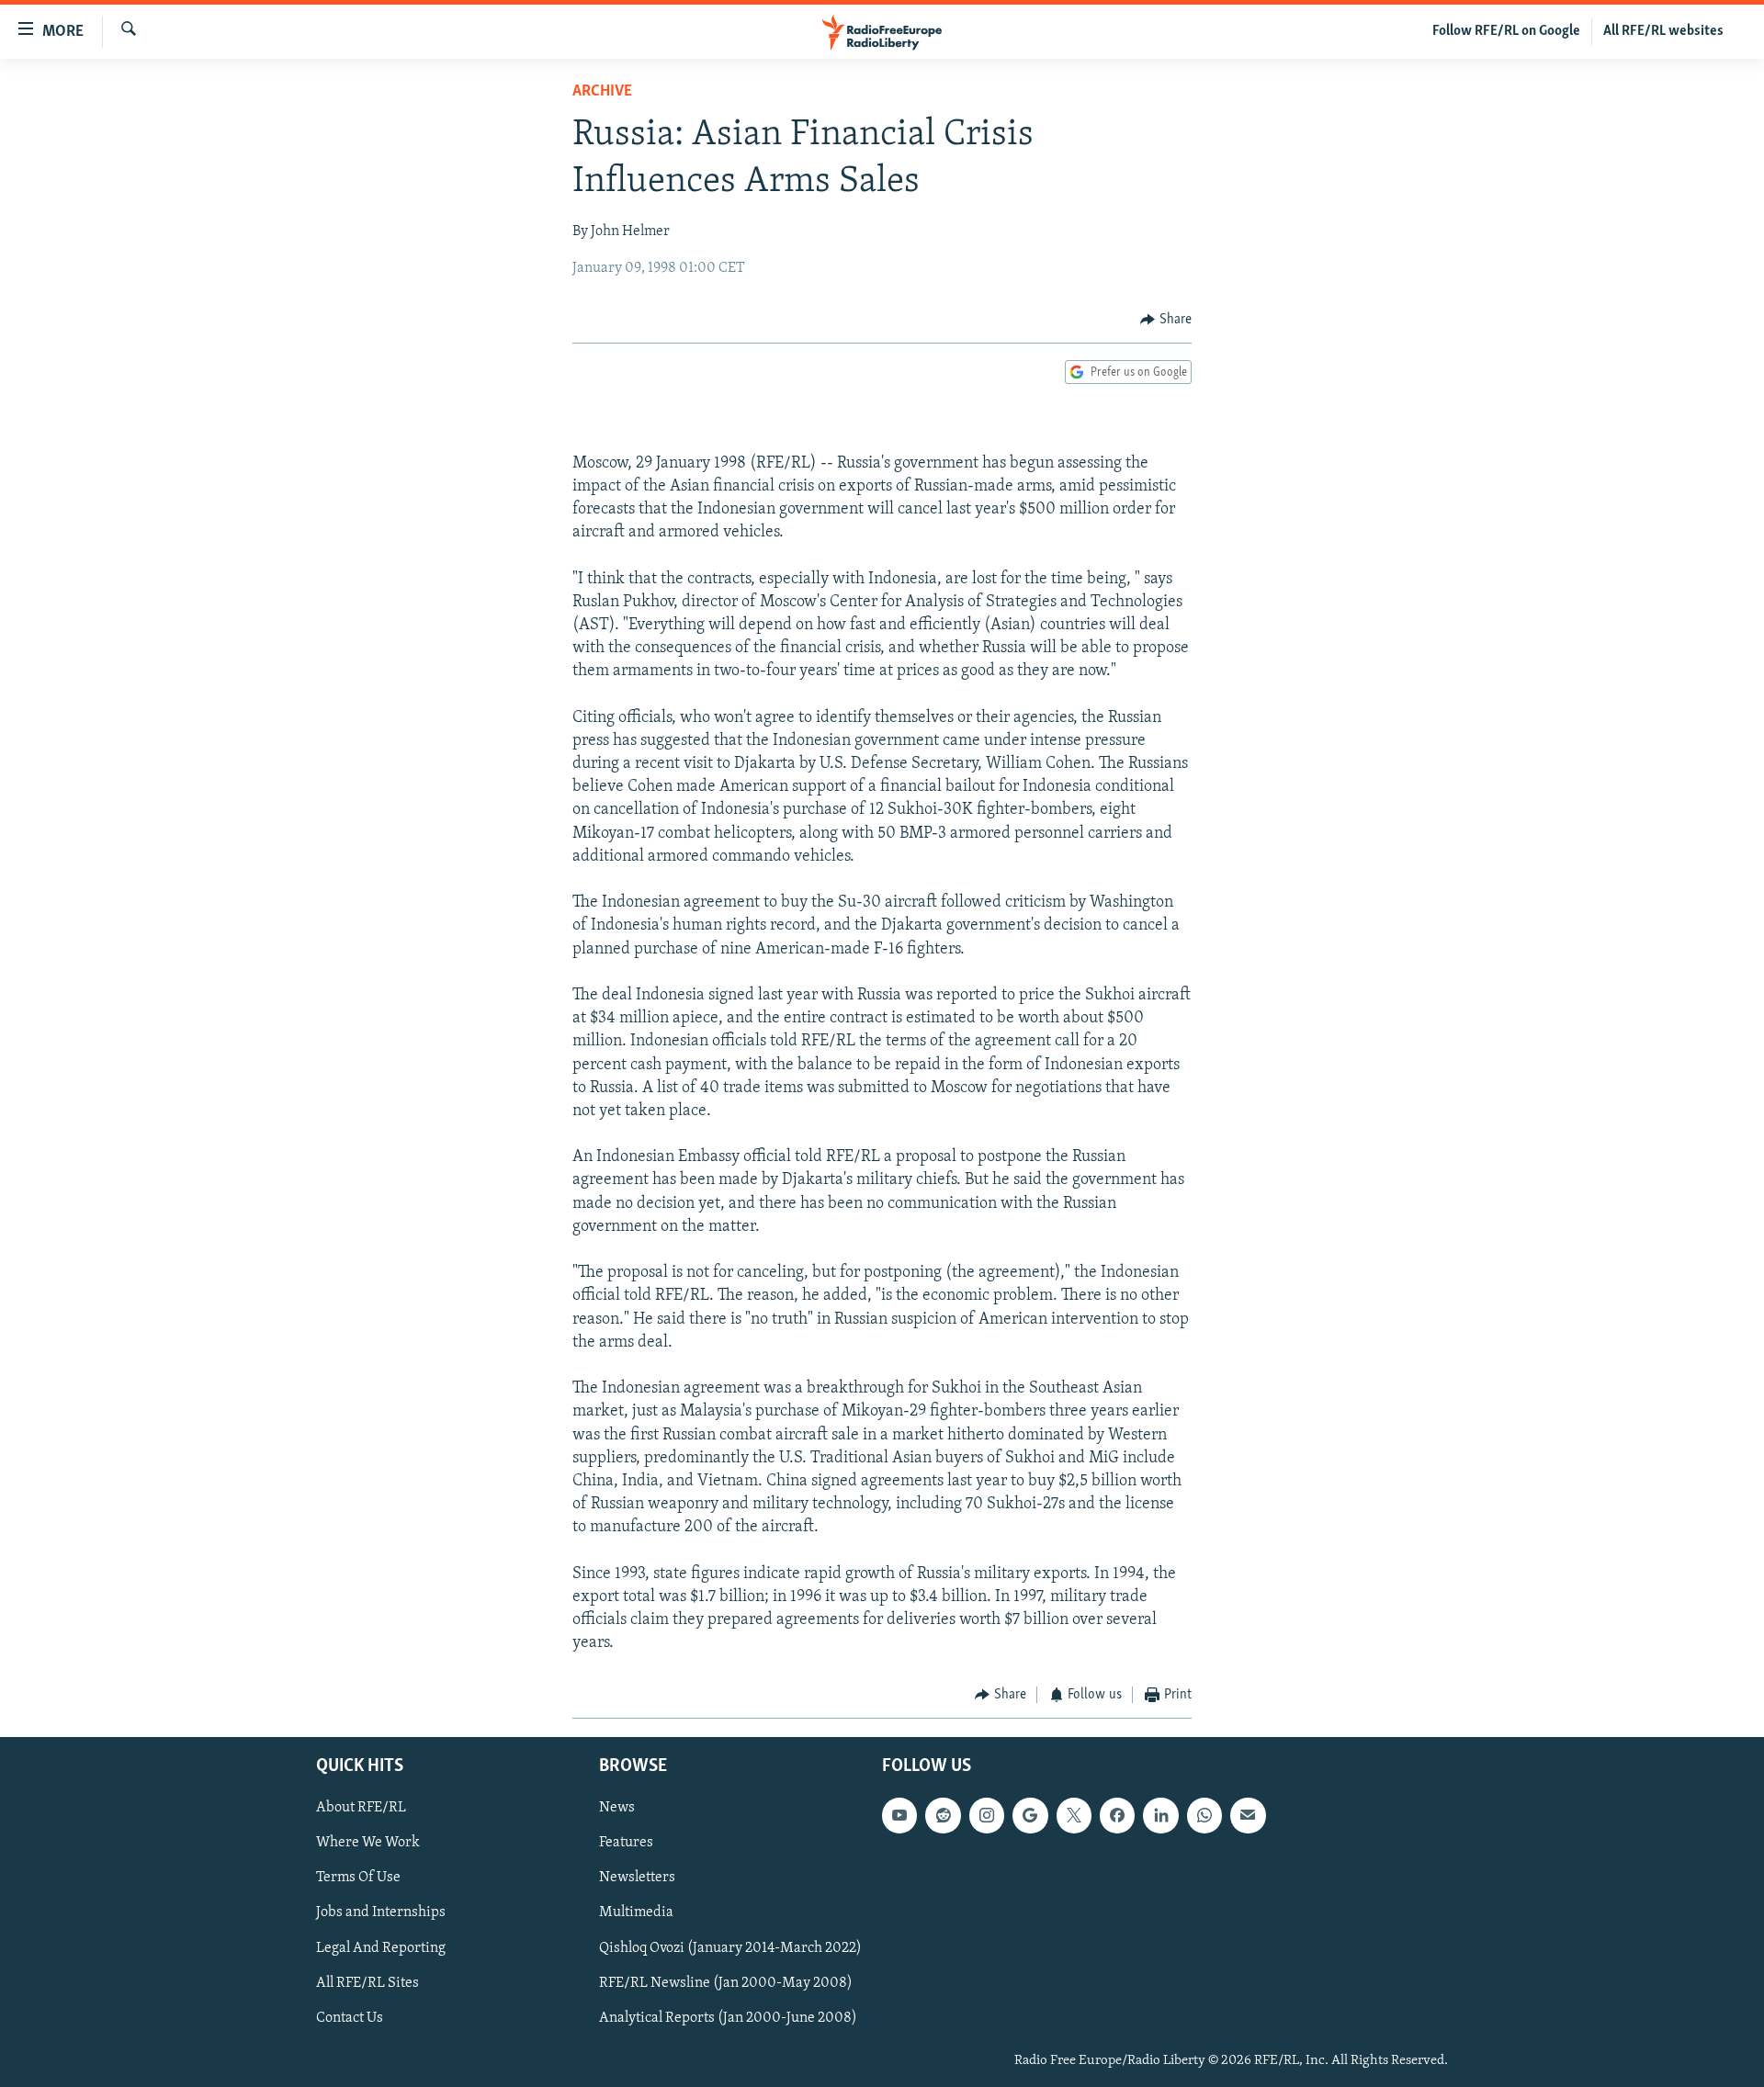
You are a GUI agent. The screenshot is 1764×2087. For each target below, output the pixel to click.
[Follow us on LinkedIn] (1160, 1815)
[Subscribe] (1248, 1815)
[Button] (1166, 320)
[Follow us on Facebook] (1117, 1815)
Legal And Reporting (381, 1947)
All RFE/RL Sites (367, 1983)
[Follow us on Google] (1030, 1815)
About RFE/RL (361, 1808)
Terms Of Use (358, 1878)
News (617, 1808)
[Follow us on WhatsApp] (1204, 1815)
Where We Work (368, 1843)
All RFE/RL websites (1663, 31)
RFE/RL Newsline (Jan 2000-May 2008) (726, 1983)
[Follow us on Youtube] (899, 1815)
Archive (602, 92)
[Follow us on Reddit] (943, 1815)
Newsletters (637, 1878)
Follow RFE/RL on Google (1506, 31)
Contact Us (350, 2018)
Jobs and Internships (381, 1912)
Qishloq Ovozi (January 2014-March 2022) (730, 1947)
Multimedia (636, 1912)
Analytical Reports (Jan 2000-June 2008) (728, 2018)
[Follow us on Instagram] (987, 1815)
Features (626, 1843)
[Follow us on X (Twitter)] (1074, 1815)
